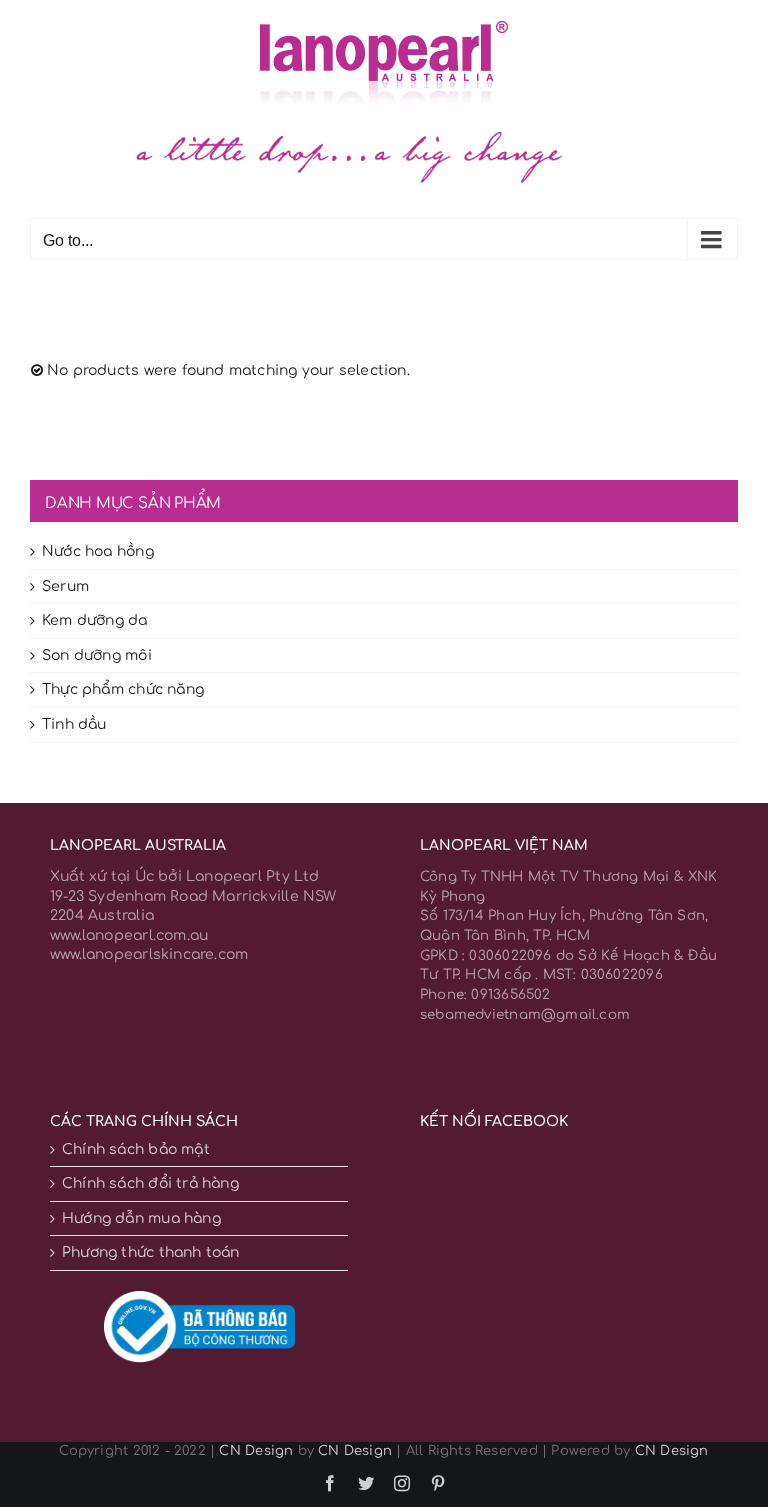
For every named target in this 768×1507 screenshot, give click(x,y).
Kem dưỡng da (95, 620)
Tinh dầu (74, 724)
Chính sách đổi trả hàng (150, 1183)
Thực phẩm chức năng (123, 689)
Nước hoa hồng (98, 551)
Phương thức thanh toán (151, 1252)
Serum (65, 586)
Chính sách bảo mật (136, 1149)
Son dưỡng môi (97, 655)
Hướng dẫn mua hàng (141, 1218)
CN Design (256, 1451)
